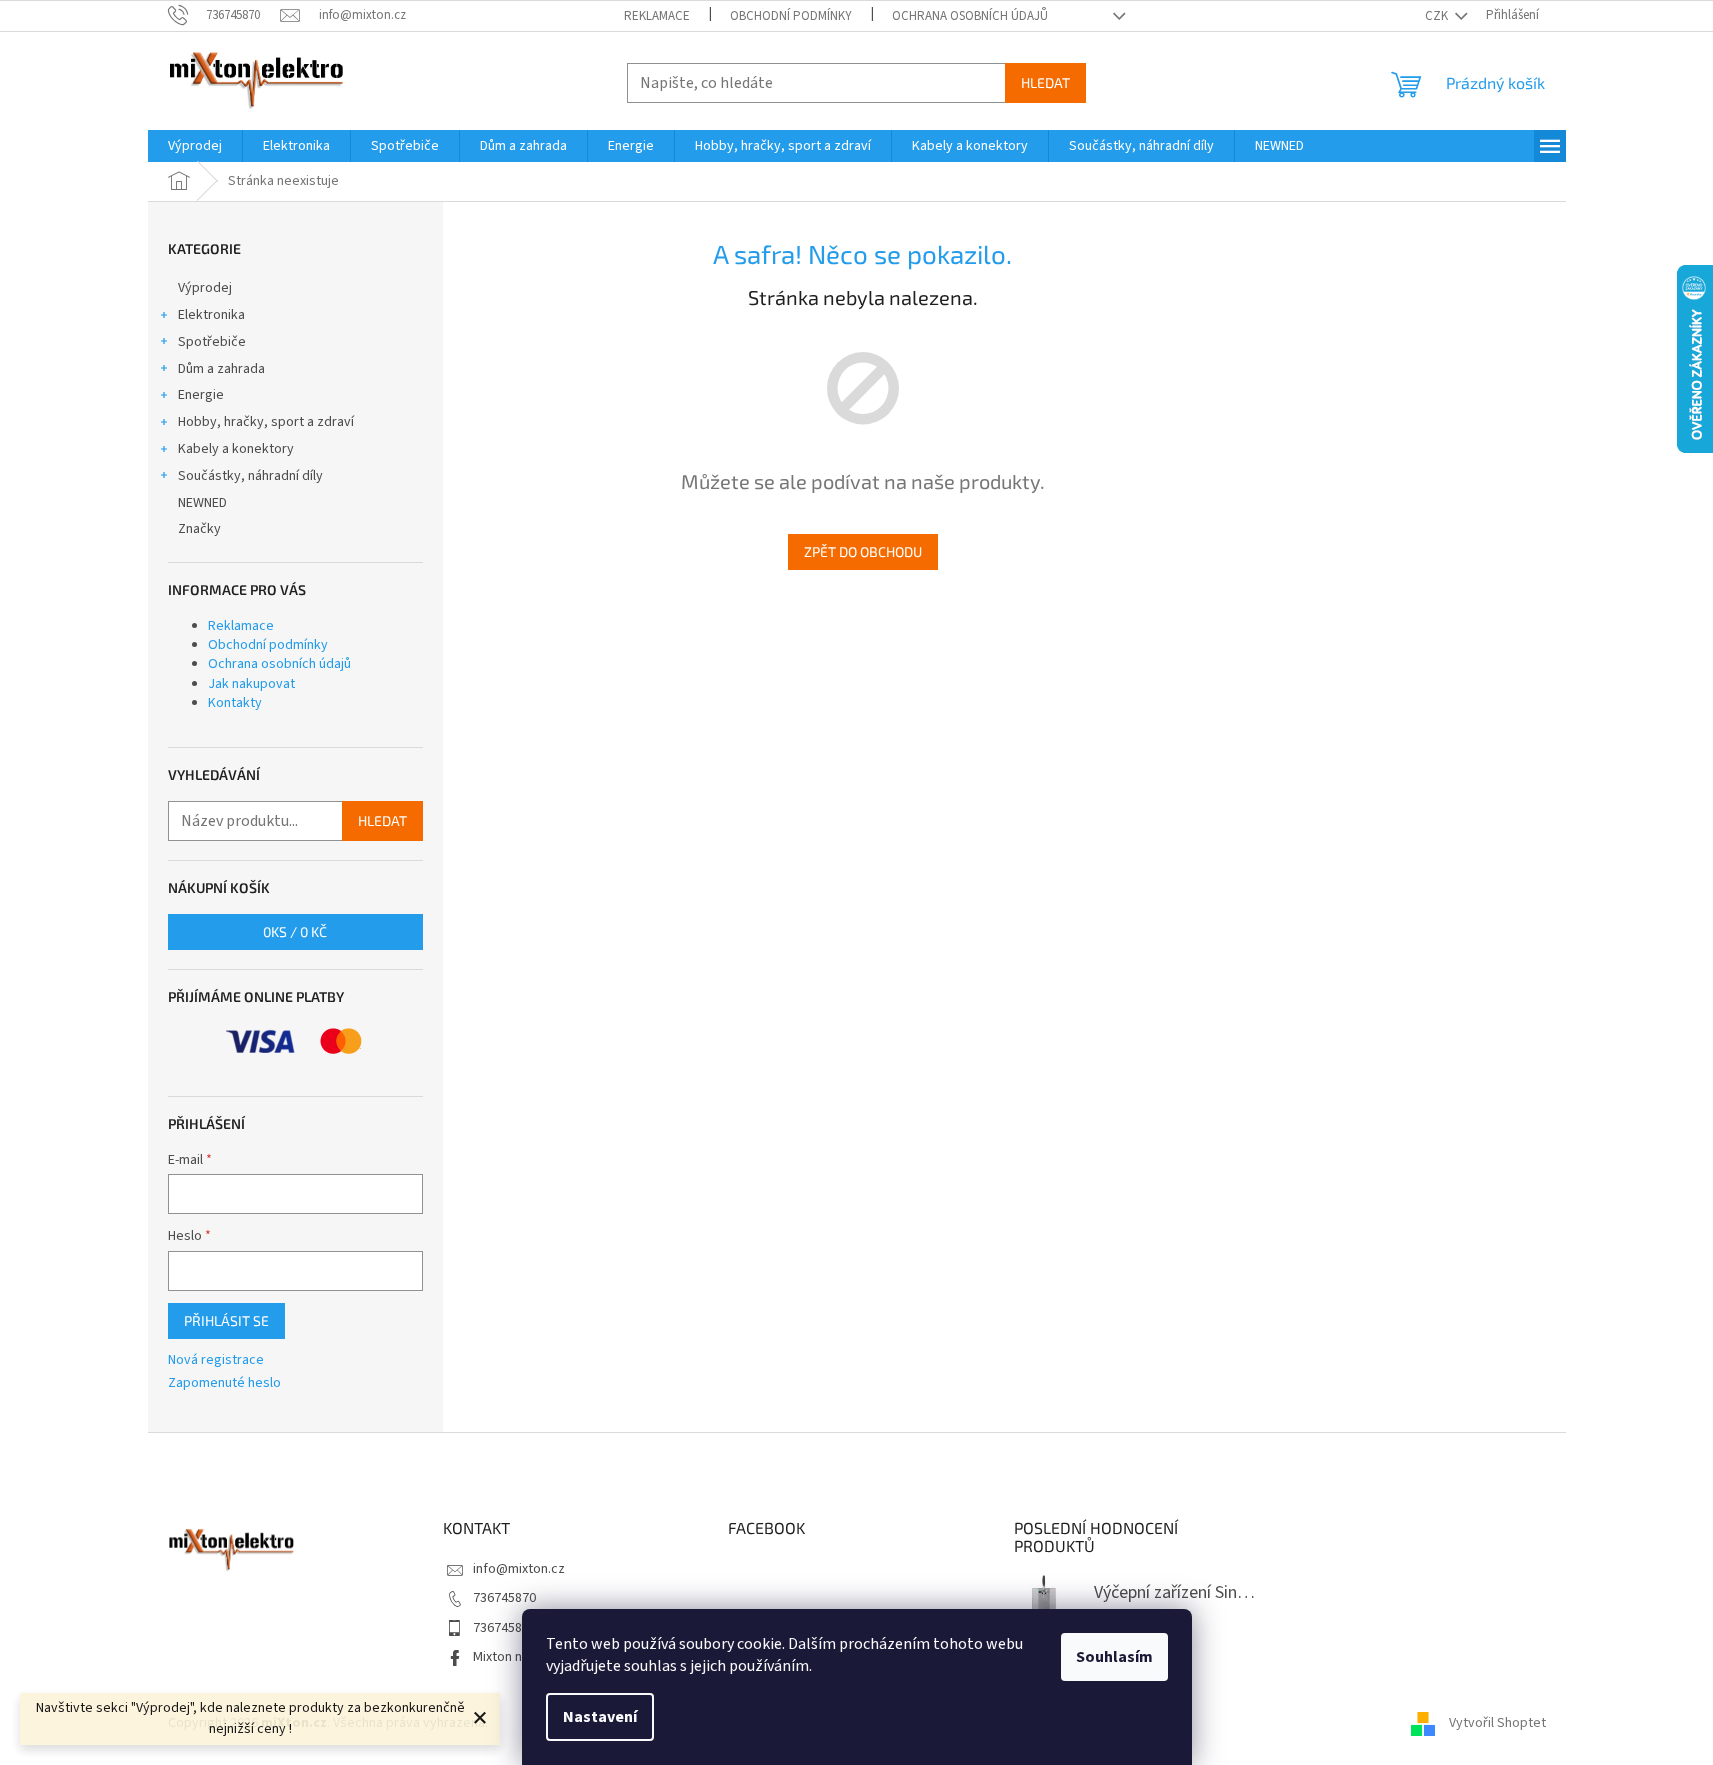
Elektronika (211, 315)
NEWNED (202, 503)
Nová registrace (216, 1360)
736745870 (504, 1598)
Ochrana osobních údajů (970, 16)
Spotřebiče (212, 342)
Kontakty (235, 703)
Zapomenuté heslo (224, 1383)
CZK (1438, 16)
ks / (295, 931)
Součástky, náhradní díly (250, 476)
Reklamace (657, 16)
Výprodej (205, 288)
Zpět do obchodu (863, 551)
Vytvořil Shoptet (1497, 1723)
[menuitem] (195, 146)
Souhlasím (1114, 1657)
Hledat (1045, 82)
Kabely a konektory (236, 449)
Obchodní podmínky (791, 16)
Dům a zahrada (221, 369)
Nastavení (600, 1717)
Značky (199, 529)
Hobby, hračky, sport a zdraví (266, 422)
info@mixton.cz (519, 1569)
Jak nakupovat (251, 684)
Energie (201, 395)
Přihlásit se (226, 1320)
